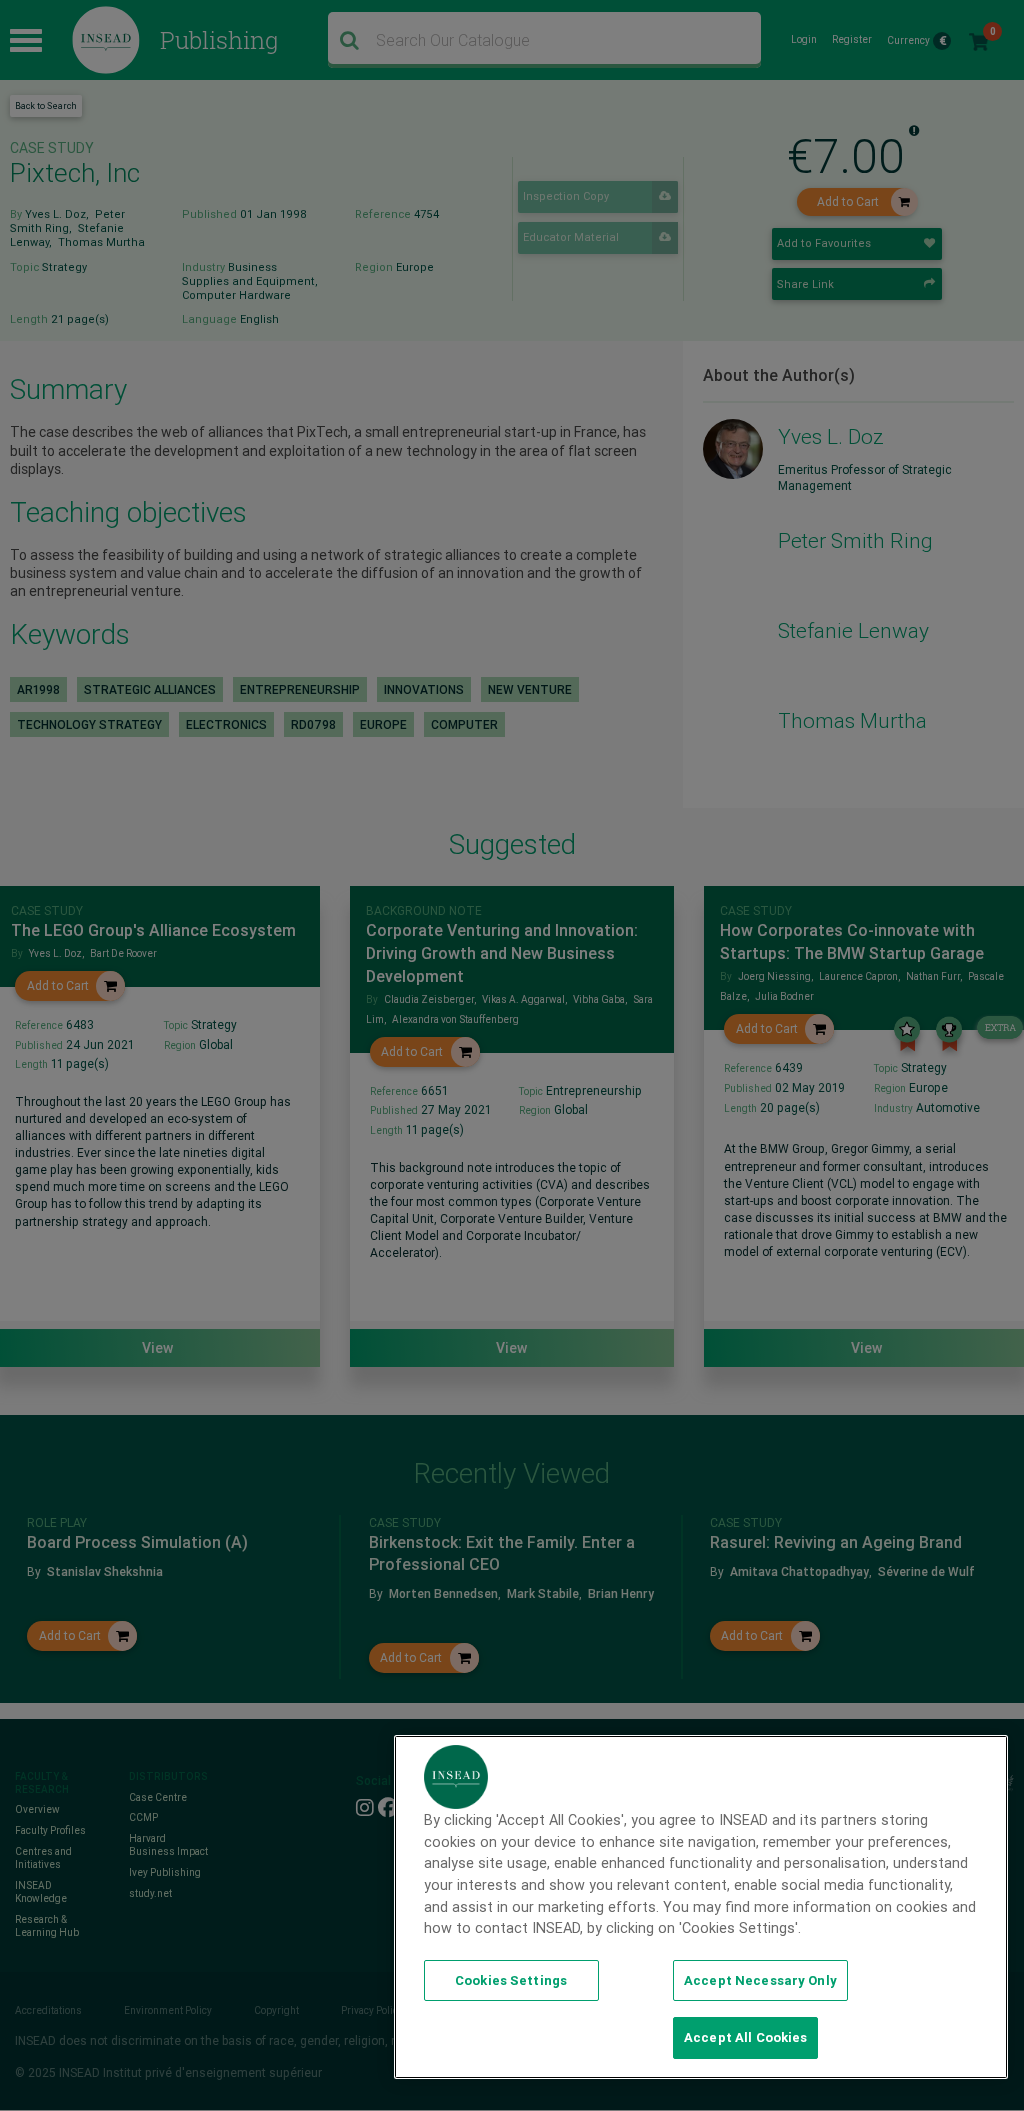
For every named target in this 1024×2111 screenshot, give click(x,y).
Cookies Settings (511, 1980)
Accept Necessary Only (760, 1980)
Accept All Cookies (745, 2037)
